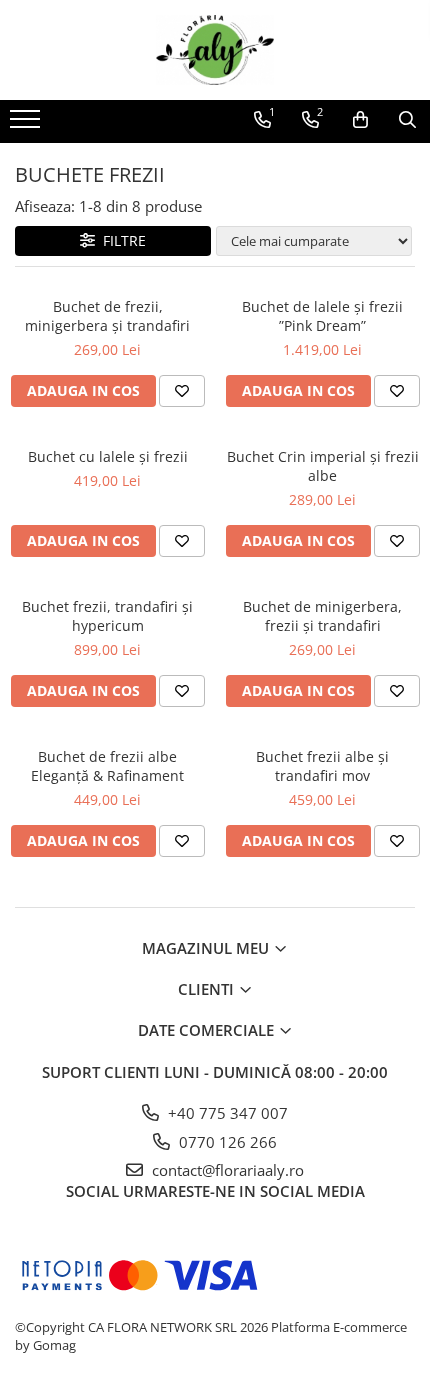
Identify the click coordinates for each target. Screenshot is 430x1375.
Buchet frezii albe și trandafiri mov (322, 766)
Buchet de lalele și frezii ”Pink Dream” (322, 316)
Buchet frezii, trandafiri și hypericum (107, 616)
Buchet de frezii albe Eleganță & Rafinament (107, 766)
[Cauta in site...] (407, 120)
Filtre (120, 240)
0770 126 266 (226, 1142)
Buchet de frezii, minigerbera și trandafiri (107, 316)
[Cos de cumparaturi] (360, 120)
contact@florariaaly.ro (226, 1170)
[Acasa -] (215, 50)
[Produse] (27, 125)
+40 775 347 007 (226, 1113)
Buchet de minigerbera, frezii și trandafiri (322, 616)
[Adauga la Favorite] (182, 391)
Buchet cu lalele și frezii (108, 456)
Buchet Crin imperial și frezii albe (323, 466)
